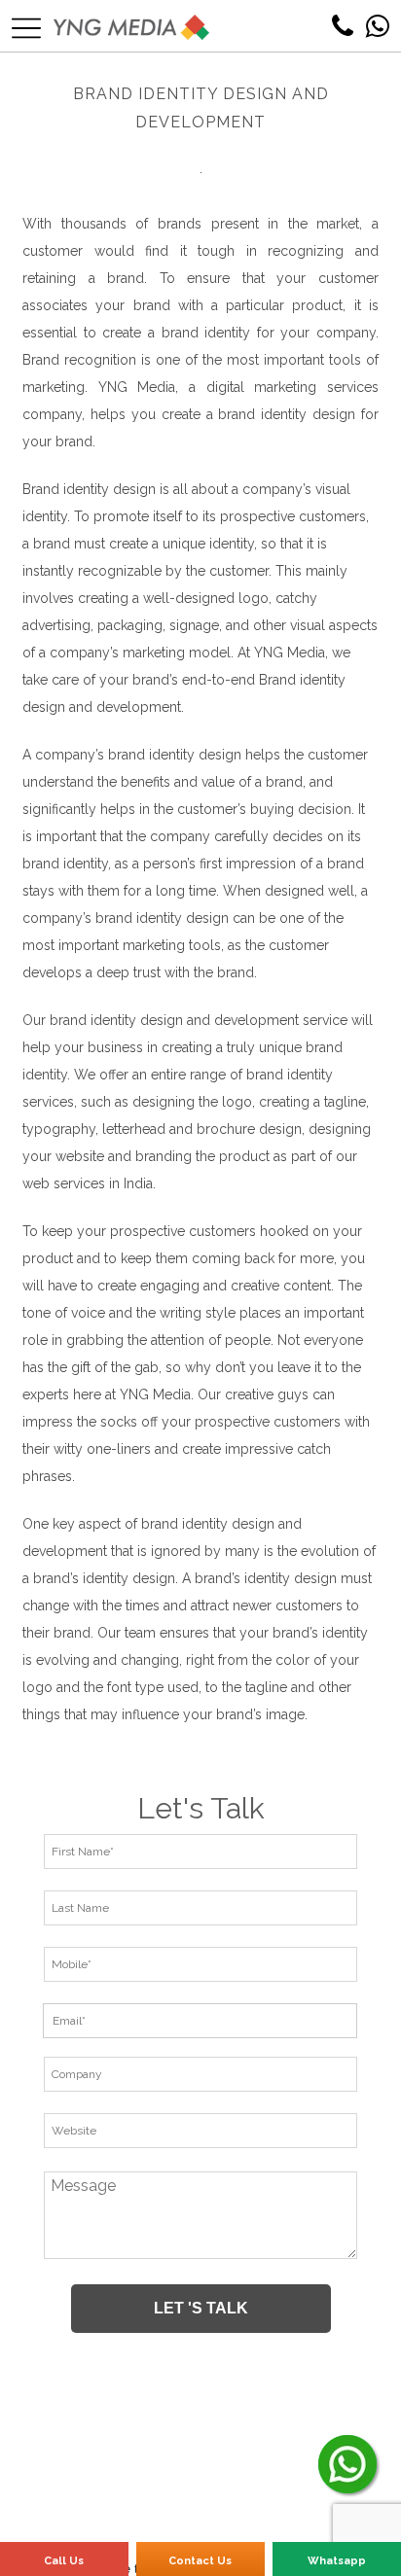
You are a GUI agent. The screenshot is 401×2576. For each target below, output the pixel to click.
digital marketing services (292, 387)
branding (164, 1156)
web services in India (88, 1183)
